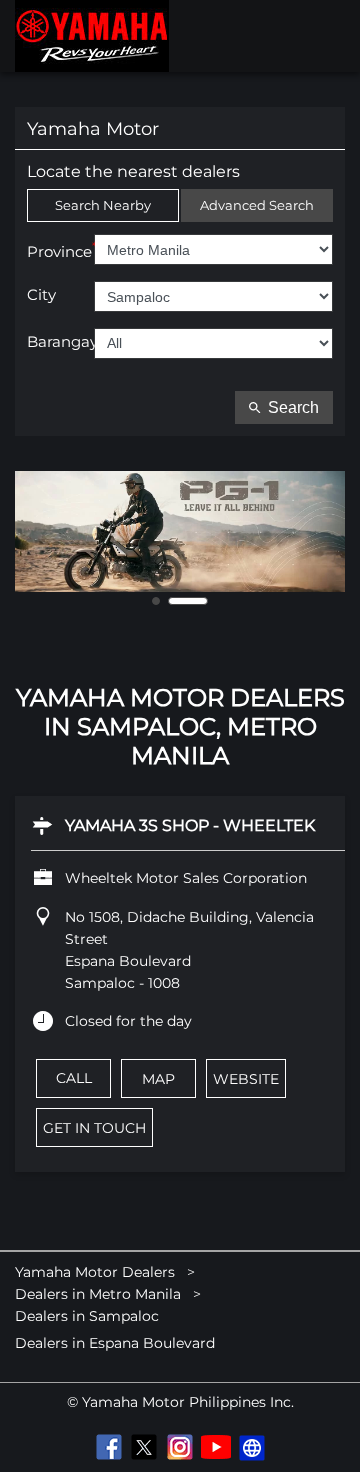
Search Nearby (103, 205)
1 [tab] (172, 601)
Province (60, 250)
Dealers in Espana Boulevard (115, 1343)
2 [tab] (204, 601)
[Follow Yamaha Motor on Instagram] (180, 1447)
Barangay (60, 342)
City (41, 295)
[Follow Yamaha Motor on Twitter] (144, 1447)
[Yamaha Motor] (92, 36)
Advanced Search (257, 205)
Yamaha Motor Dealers (97, 1272)
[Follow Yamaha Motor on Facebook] (108, 1447)
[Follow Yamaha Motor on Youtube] (216, 1447)
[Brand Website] (252, 1447)
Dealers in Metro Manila (98, 1294)
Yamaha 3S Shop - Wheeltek (190, 825)
